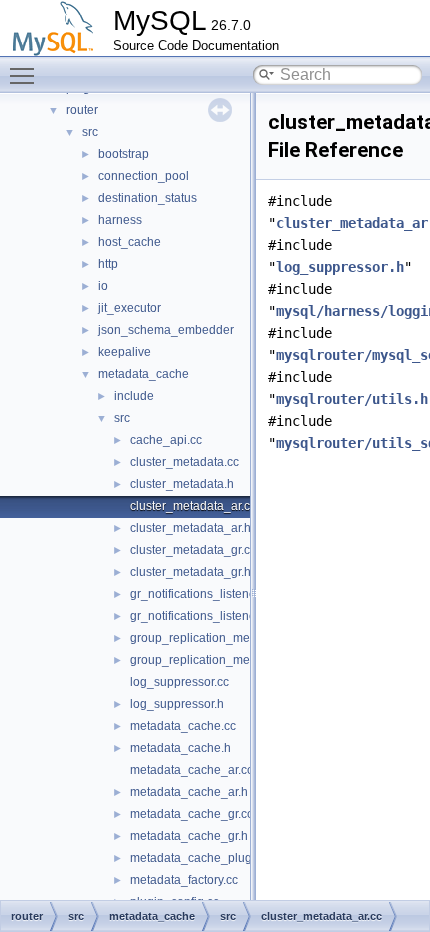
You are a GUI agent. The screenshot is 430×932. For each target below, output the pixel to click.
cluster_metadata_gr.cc (193, 550)
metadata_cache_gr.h (189, 836)
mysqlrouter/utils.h (352, 399)
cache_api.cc (166, 440)
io (103, 286)
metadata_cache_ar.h (189, 792)
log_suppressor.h (177, 704)
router (82, 110)
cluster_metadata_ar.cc (193, 506)
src (90, 132)
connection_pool (143, 176)
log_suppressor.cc (179, 682)
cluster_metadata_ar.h (190, 528)
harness (120, 220)
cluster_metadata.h (182, 484)
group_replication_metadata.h (212, 660)
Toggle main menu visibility (26, 75)
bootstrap (123, 154)
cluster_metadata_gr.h (190, 572)
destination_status (147, 198)
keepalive (124, 352)
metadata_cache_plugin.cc (203, 858)
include (134, 396)
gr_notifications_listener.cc (202, 594)
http (108, 264)
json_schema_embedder (166, 330)
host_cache (129, 242)
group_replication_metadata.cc (214, 638)
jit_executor (129, 308)
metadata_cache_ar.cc (191, 770)
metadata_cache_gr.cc (191, 814)
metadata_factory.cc (184, 880)
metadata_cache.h (180, 748)
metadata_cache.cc (183, 726)
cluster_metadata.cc (184, 462)
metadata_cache (143, 374)
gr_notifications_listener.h (199, 616)
